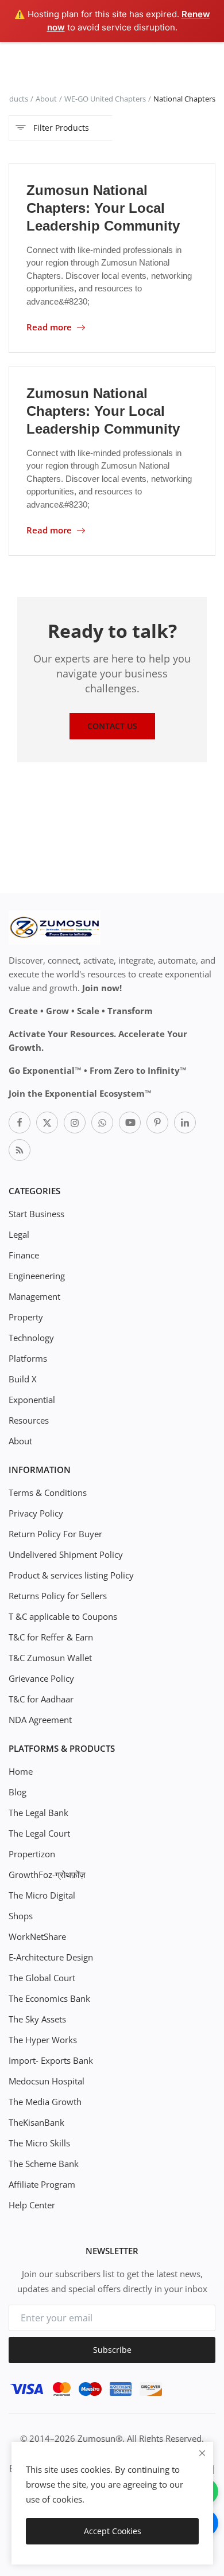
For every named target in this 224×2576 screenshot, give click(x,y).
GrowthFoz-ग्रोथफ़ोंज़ (47, 1874)
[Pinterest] (157, 1123)
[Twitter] (47, 1123)
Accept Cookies (113, 2531)
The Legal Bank (38, 1813)
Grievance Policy (41, 1678)
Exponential (32, 1400)
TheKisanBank (36, 2122)
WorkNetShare (37, 1936)
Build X (23, 1379)
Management (34, 1296)
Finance (24, 1255)
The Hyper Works (43, 2040)
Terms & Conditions (48, 1492)
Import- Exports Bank (51, 2060)
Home (21, 1771)
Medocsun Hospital (47, 2081)
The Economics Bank (49, 1998)
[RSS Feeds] (20, 1150)
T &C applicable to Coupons (63, 1616)
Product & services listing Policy (71, 1575)
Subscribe (112, 2350)
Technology (31, 1338)
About (46, 99)
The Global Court (42, 1978)
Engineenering (37, 1276)
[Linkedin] (185, 1123)
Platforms (28, 1358)
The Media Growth (45, 2102)
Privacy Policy (36, 1513)
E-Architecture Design (51, 1957)
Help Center (32, 2205)
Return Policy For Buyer (55, 1534)
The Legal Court (39, 1833)
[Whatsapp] (102, 1123)
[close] (202, 2453)
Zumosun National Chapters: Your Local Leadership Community (103, 208)
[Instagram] (75, 1123)
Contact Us (112, 726)
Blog (18, 1792)
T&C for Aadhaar (41, 1699)
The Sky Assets (37, 2019)
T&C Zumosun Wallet (50, 1658)
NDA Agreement (40, 1720)
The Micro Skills (39, 2143)
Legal (19, 1234)
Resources (29, 1420)
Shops (21, 1916)
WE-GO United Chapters (105, 99)
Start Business (36, 1214)
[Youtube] (130, 1123)
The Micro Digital (42, 1895)
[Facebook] (20, 1123)
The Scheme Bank (44, 2164)
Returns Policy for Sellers (58, 1596)
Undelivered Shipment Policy (66, 1554)
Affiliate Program (42, 2184)
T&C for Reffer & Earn (51, 1637)
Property (26, 1317)
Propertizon (32, 1854)
